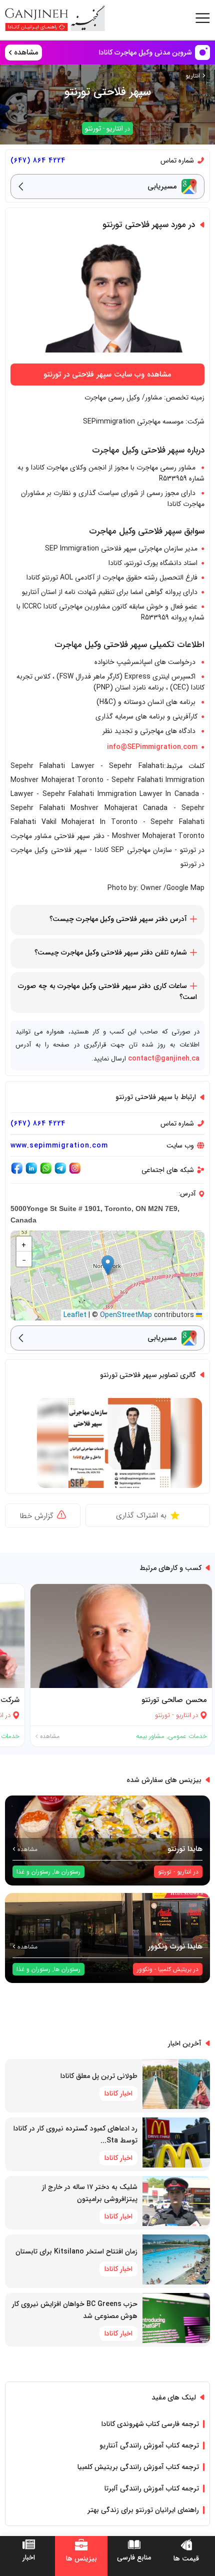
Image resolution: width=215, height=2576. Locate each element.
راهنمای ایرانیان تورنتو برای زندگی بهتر (143, 2510)
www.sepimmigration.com (59, 1145)
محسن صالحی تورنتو (174, 1700)
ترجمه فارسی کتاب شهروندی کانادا (150, 2424)
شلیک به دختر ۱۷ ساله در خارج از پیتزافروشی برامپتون (90, 2193)
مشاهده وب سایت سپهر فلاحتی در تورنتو (107, 374)
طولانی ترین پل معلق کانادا (99, 2076)
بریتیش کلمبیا (175, 1969)
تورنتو (93, 128)
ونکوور (145, 1969)
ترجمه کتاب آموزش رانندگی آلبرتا (152, 2488)
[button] (108, 1265)
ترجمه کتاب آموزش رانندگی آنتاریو (149, 2445)
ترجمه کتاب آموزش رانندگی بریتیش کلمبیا (138, 2467)
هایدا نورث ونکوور (175, 1946)
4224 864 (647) (38, 160)
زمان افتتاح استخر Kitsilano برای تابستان (76, 2251)
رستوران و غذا (33, 1872)
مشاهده (49, 1736)
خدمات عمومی (187, 1736)
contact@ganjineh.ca (164, 1058)
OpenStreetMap (126, 1315)
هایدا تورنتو (185, 1849)
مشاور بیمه (150, 1736)
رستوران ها (67, 1872)
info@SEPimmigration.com (152, 747)
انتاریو (193, 76)
